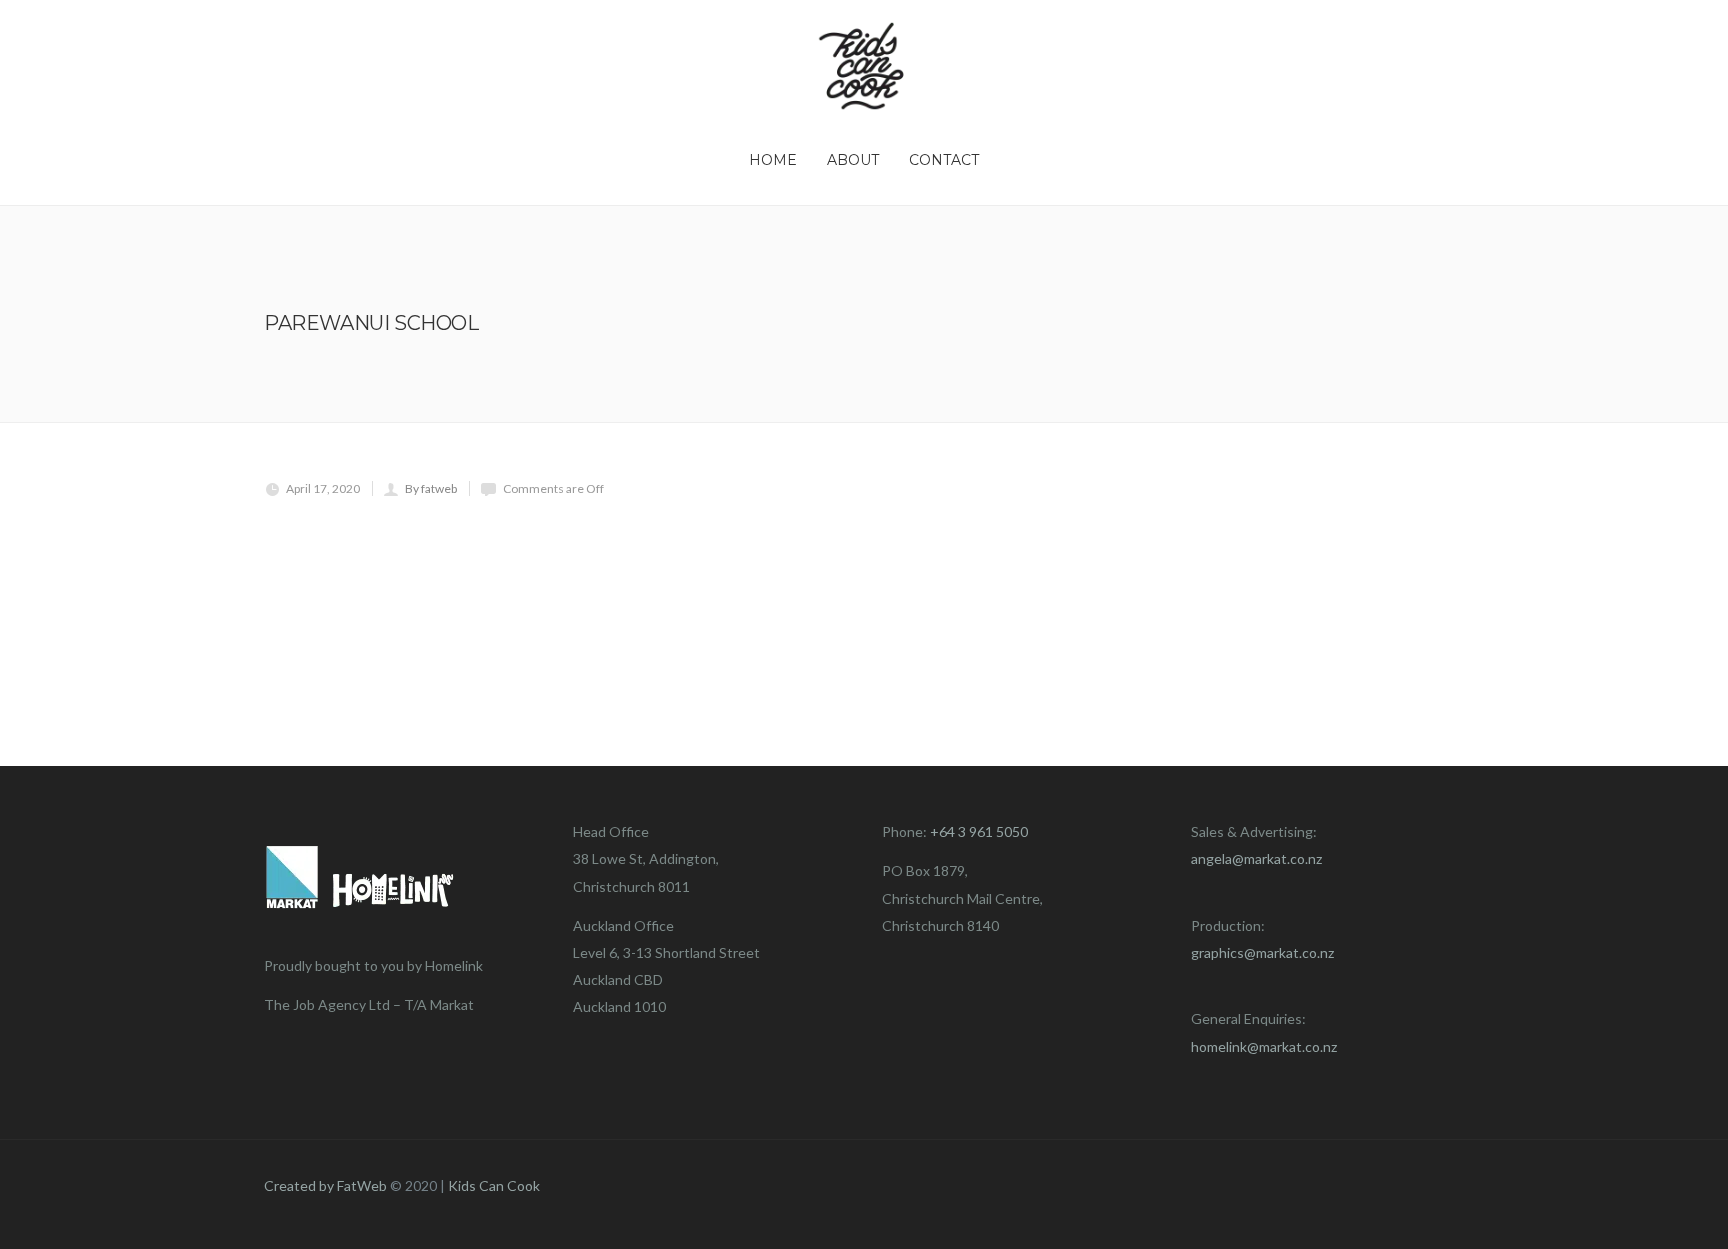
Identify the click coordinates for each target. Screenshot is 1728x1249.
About (853, 160)
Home (773, 160)
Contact (944, 160)
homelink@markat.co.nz (1264, 1046)
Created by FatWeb (325, 1185)
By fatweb (431, 488)
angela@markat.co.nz (1256, 858)
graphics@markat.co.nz (1262, 952)
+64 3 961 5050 (979, 831)
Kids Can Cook (494, 1185)
